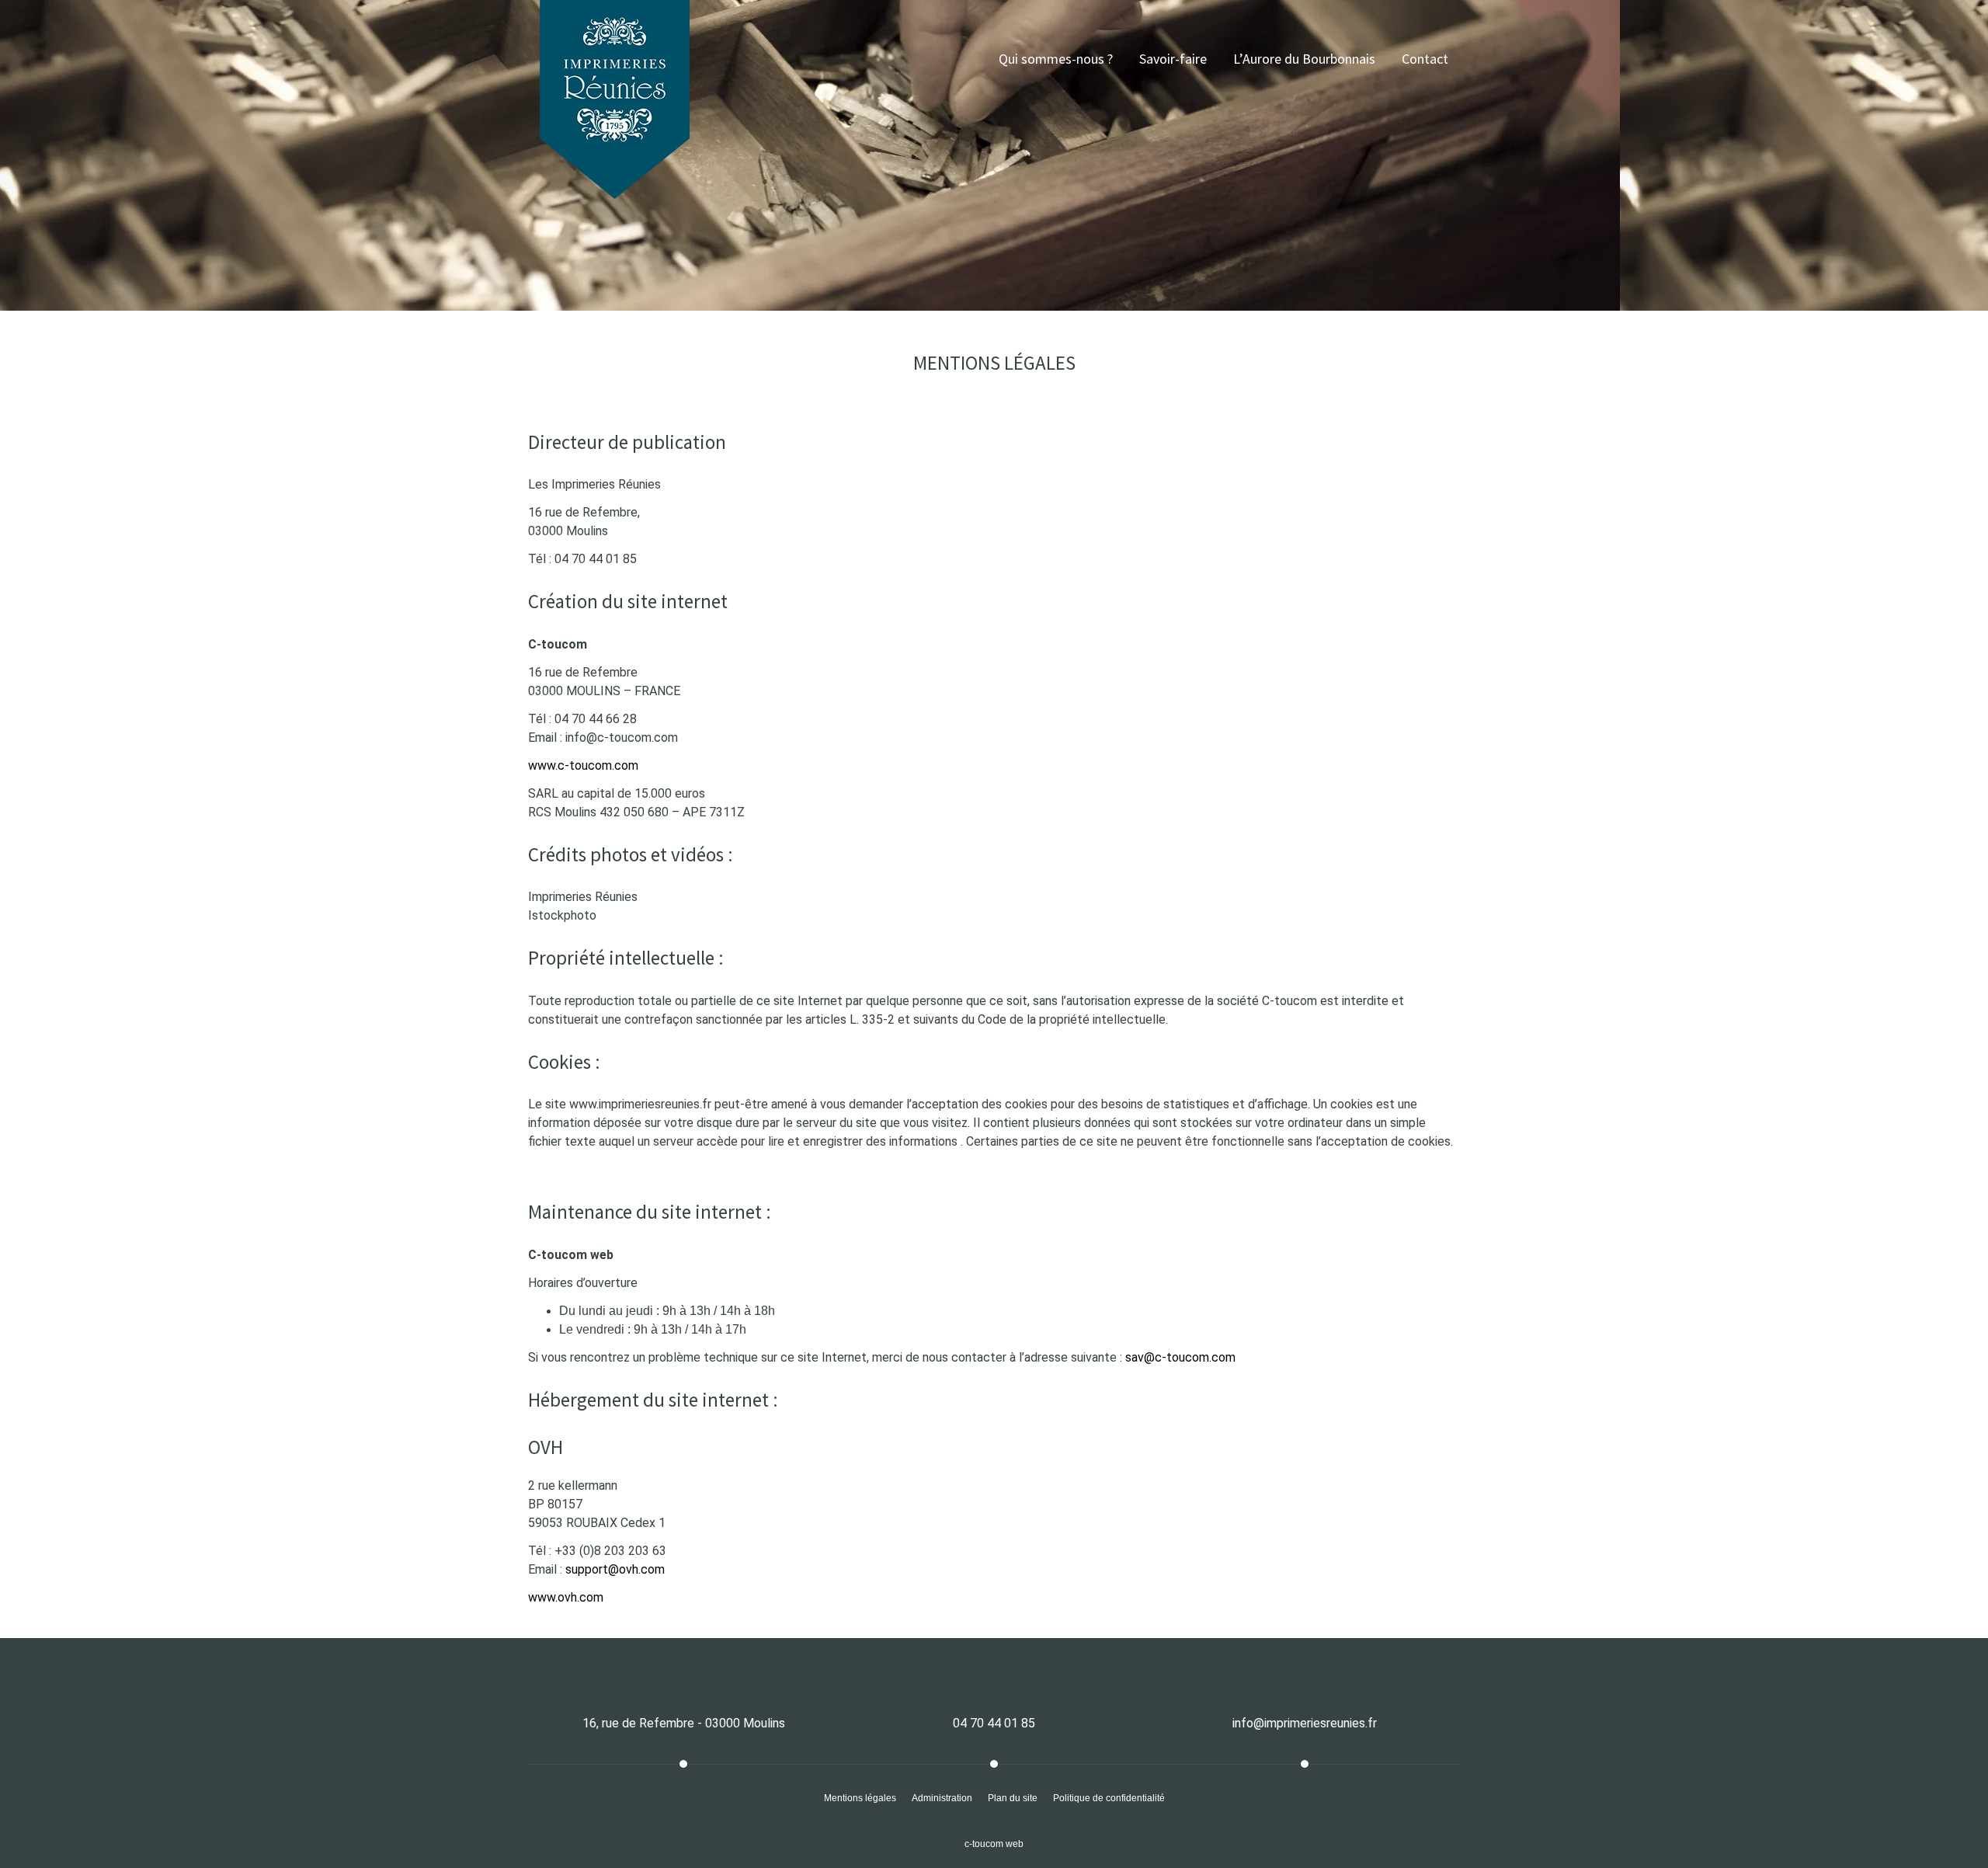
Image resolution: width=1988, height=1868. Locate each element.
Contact (1425, 59)
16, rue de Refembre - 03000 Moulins (684, 1723)
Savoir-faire (1173, 59)
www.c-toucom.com (583, 765)
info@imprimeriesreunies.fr (1305, 1723)
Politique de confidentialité (1109, 1798)
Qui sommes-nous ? (1056, 59)
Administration (942, 1798)
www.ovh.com (566, 1597)
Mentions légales (860, 1798)
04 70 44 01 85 (994, 1723)
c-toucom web (994, 1844)
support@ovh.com (615, 1569)
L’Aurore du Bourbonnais (1304, 59)
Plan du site (1013, 1798)
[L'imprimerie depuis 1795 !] (615, 43)
